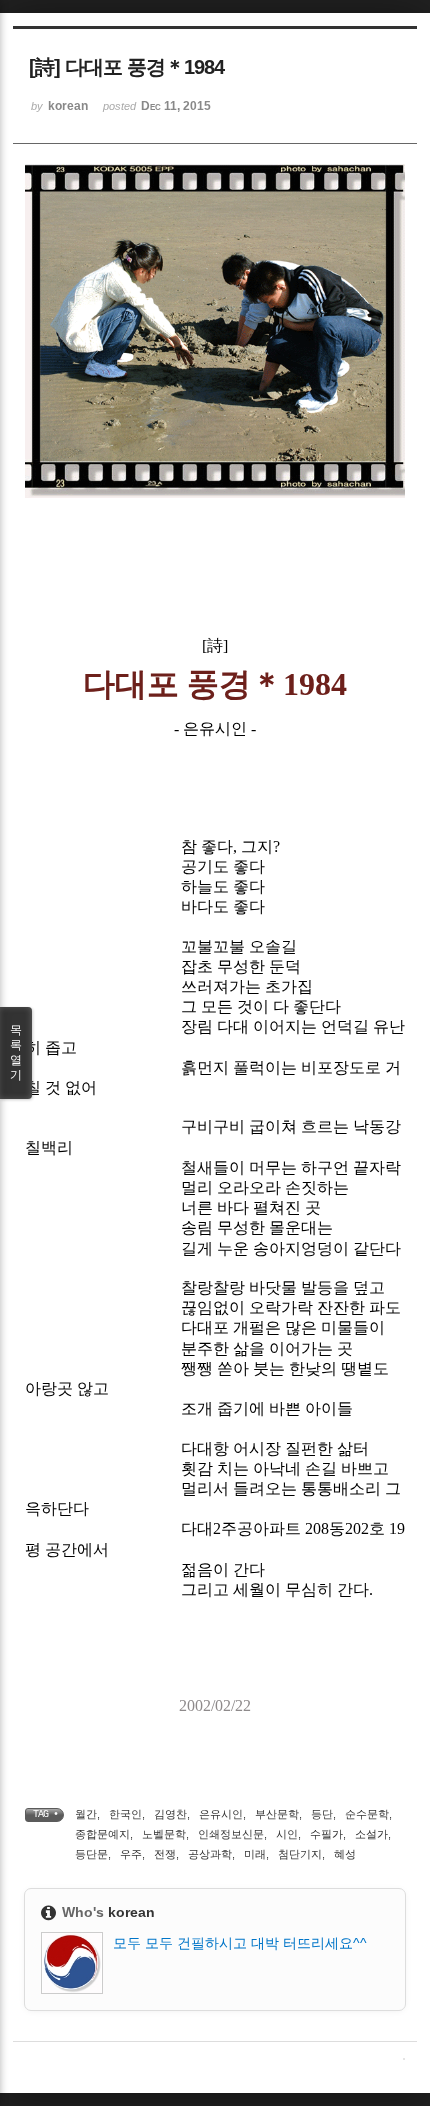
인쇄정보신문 (231, 1834)
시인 (287, 1834)
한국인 (125, 1814)
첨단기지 (300, 1854)
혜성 (345, 1854)
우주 (131, 1854)
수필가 (326, 1834)
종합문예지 (102, 1834)
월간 (86, 1814)
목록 (16, 1052)
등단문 (91, 1854)
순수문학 (367, 1814)
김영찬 (170, 1814)
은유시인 (221, 1814)
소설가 (371, 1834)
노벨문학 (164, 1834)
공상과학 (210, 1854)
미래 (255, 1854)
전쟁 (165, 1854)
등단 (322, 1814)
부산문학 (277, 1814)
